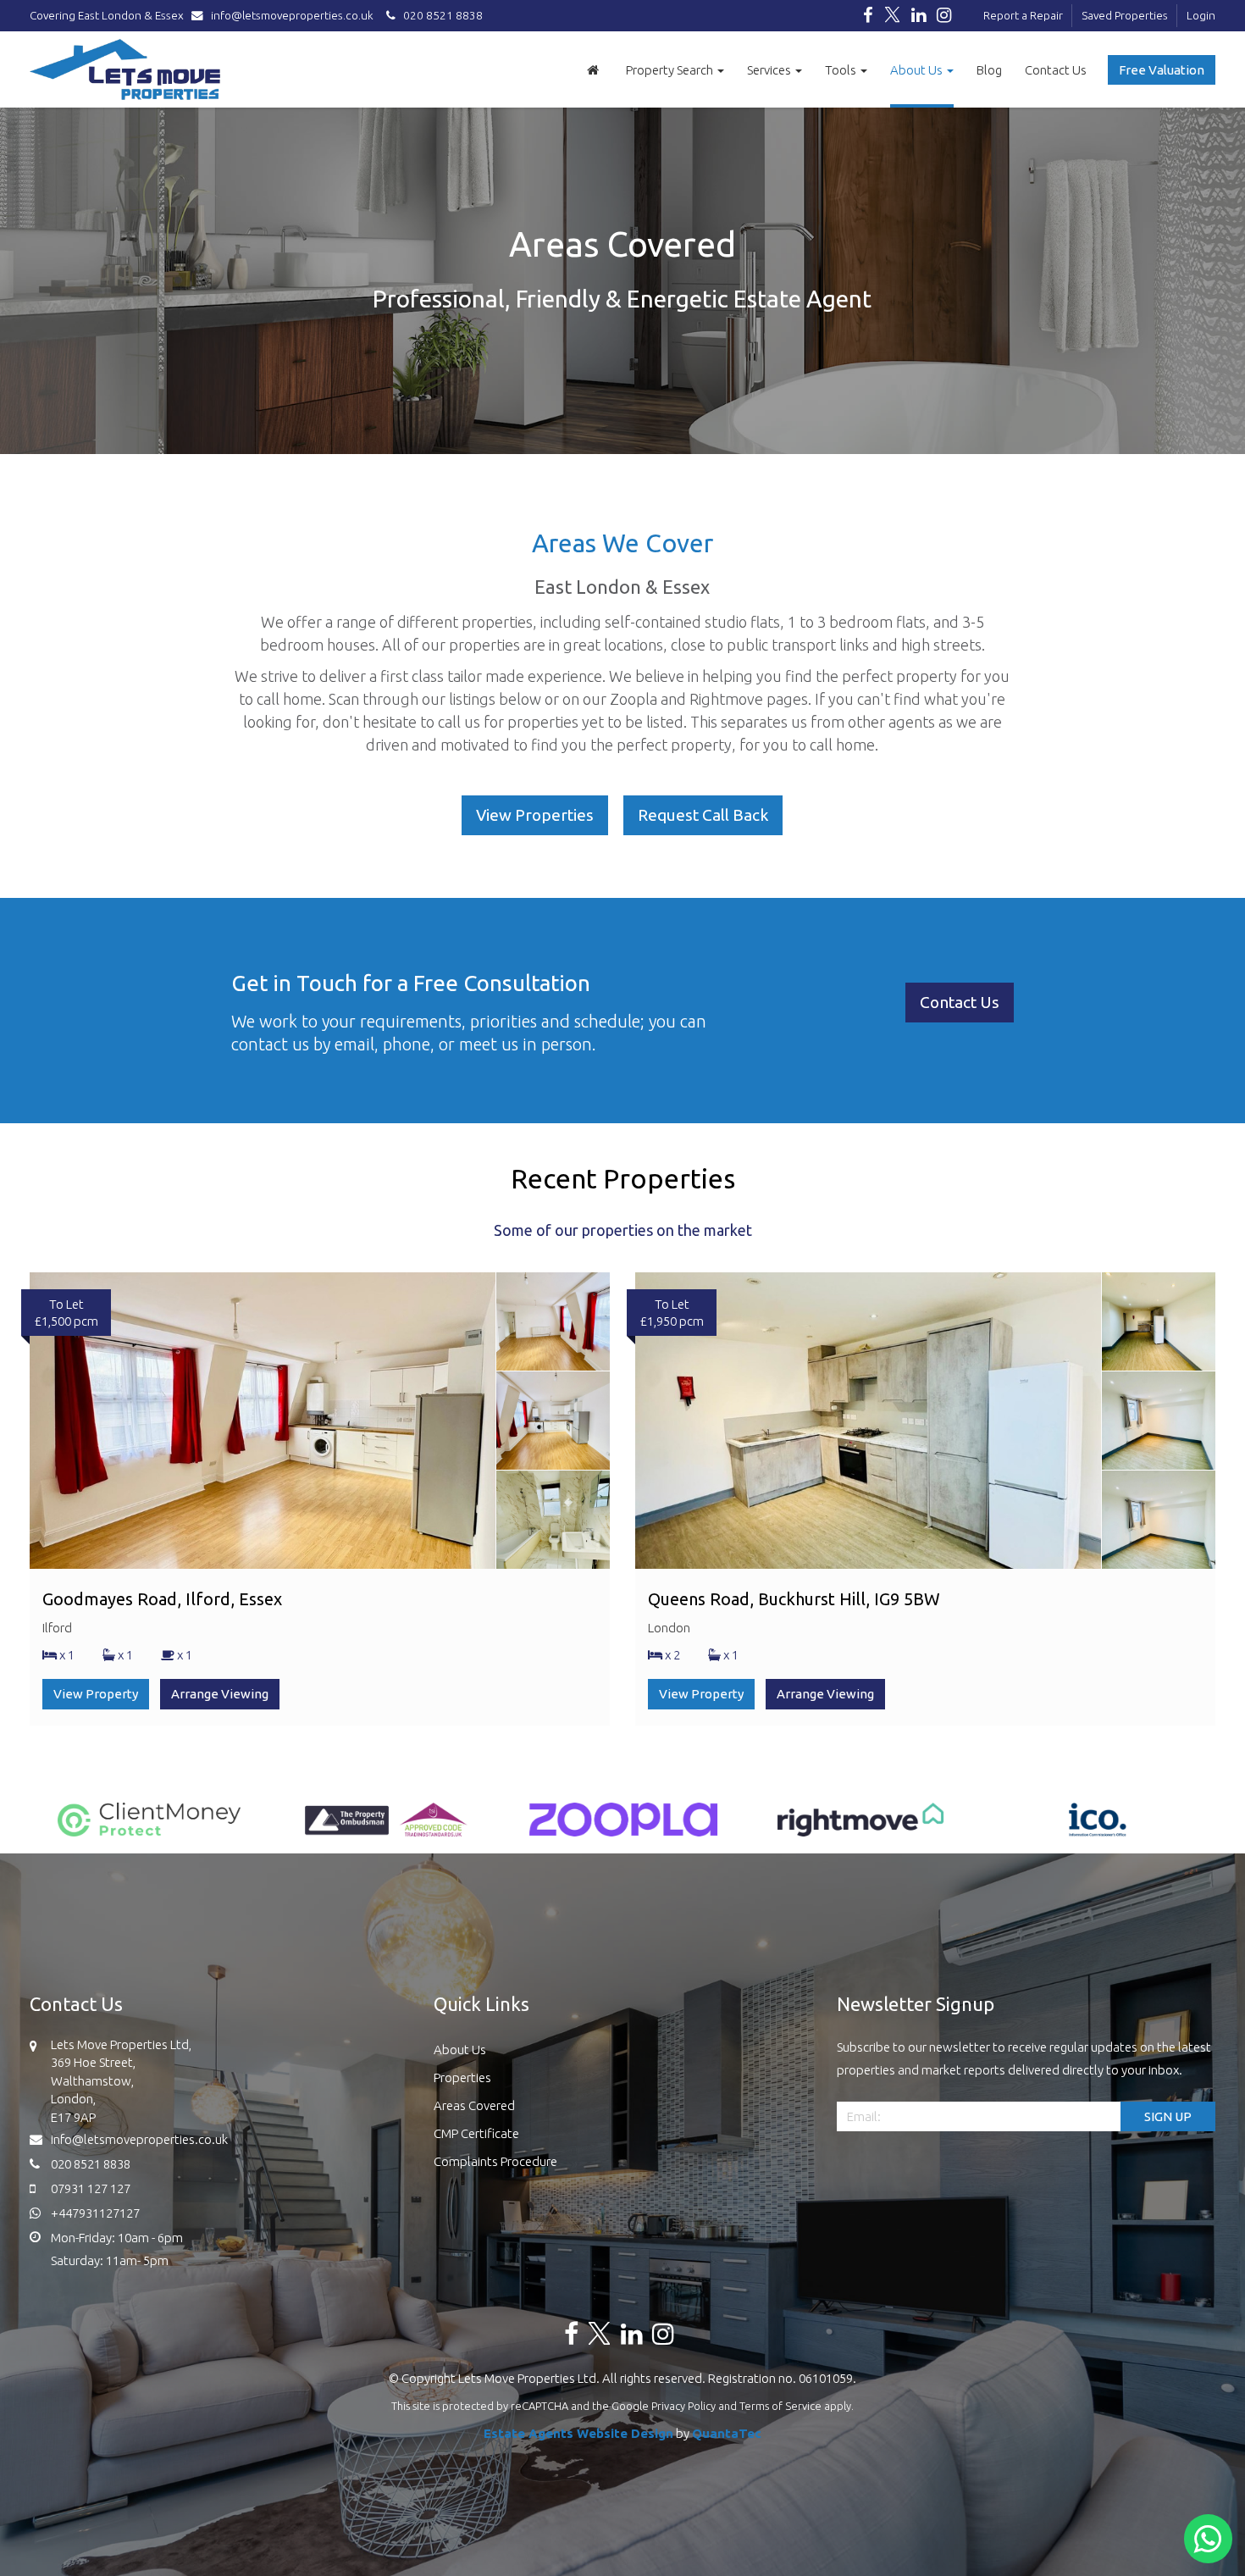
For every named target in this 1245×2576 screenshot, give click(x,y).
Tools (842, 70)
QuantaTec (727, 2433)
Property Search (671, 70)
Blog (989, 70)
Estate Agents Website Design (578, 2433)
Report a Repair (1023, 15)
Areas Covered (474, 2105)
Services (770, 70)
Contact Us (1056, 70)
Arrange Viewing (220, 1694)
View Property (96, 1694)
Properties (462, 2077)
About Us (918, 70)
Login (1201, 15)
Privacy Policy (683, 2406)
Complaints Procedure (495, 2161)
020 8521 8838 (439, 15)
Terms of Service (780, 2406)
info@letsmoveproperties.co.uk (292, 15)
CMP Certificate (476, 2133)
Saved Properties (1125, 15)
